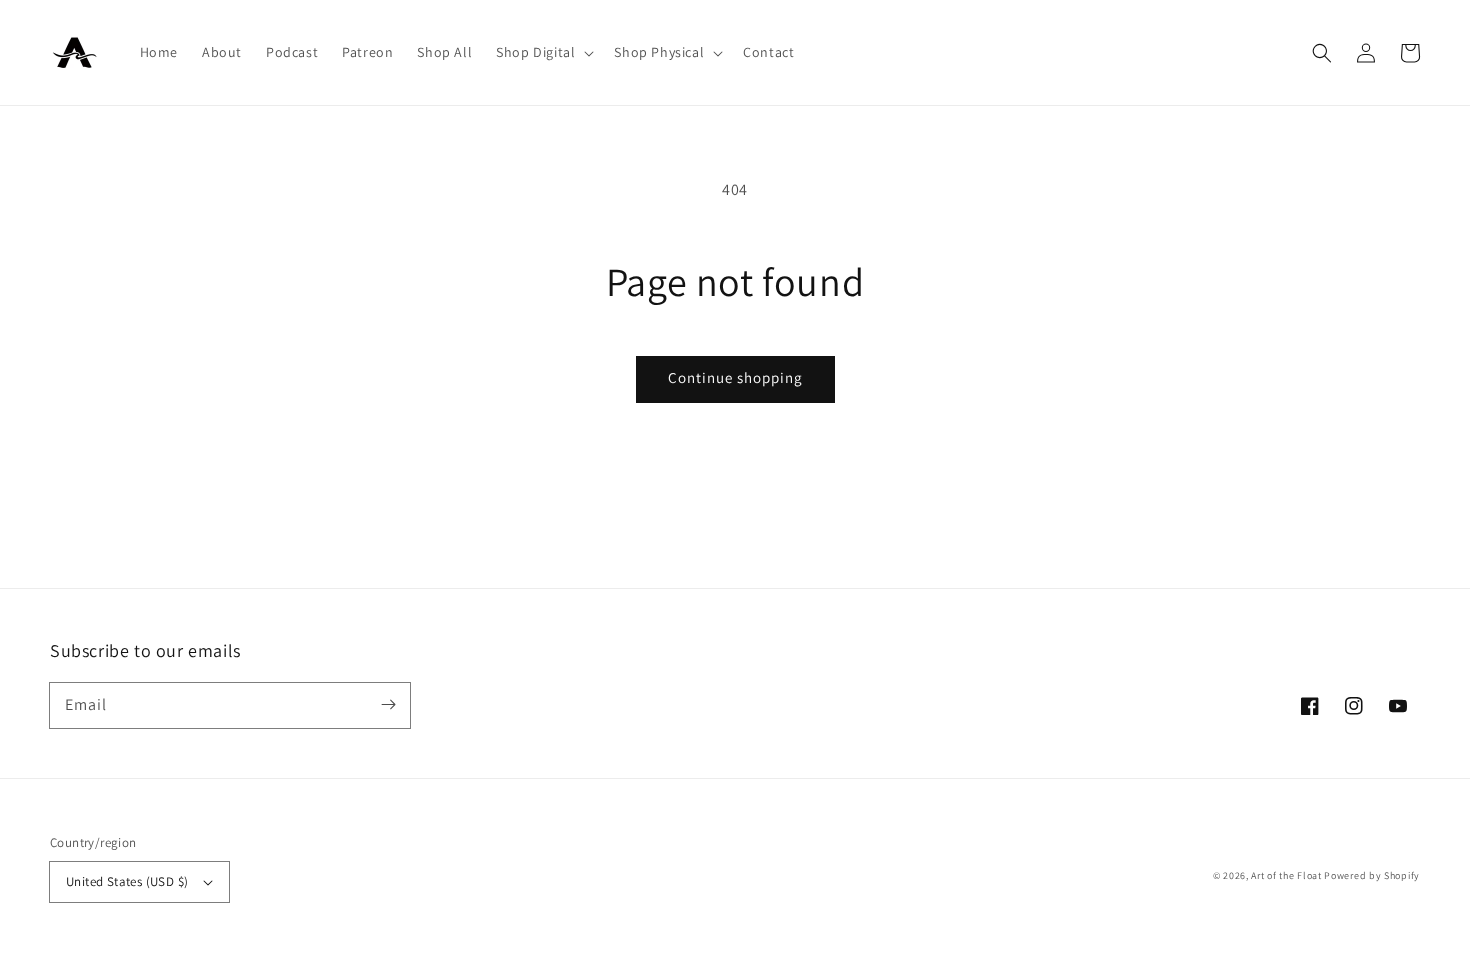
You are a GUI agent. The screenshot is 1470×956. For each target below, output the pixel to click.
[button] (543, 52)
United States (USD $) (127, 881)
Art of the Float (1286, 875)
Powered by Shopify (1372, 875)
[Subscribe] (388, 705)
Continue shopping (735, 377)
